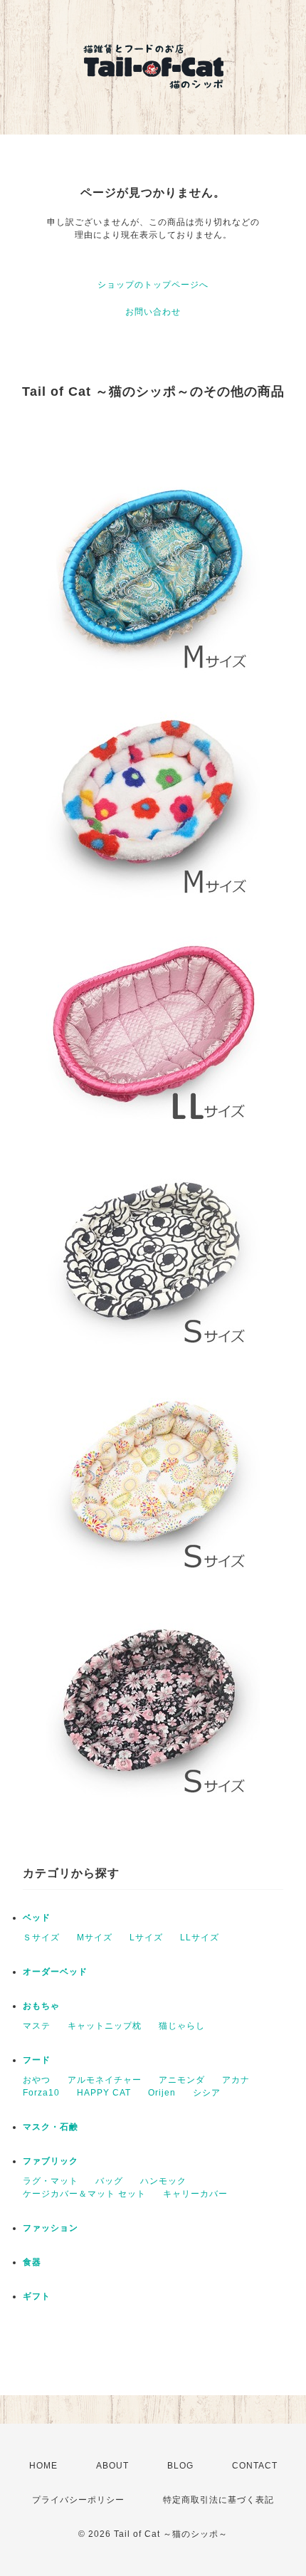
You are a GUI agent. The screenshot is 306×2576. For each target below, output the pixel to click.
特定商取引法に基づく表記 (218, 2500)
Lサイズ (146, 1938)
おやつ (37, 2080)
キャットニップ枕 (105, 2026)
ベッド (37, 1918)
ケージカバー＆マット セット (84, 2194)
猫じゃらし (182, 2026)
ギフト (37, 2296)
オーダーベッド (55, 1972)
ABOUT (112, 2466)
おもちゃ (41, 2006)
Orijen (162, 2093)
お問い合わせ (153, 312)
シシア (207, 2093)
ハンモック (163, 2181)
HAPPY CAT (104, 2093)
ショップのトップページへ (153, 285)
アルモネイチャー (105, 2080)
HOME (43, 2466)
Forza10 (41, 2093)
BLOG (180, 2466)
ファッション (51, 2228)
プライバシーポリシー (78, 2500)
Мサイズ (95, 1938)
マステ (37, 2026)
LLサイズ (200, 1938)
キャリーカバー (195, 2194)
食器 (32, 2262)
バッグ (109, 2181)
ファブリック (51, 2161)
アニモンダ (182, 2080)
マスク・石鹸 (51, 2127)
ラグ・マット (51, 2181)
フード (37, 2060)
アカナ (236, 2080)
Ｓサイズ (41, 1938)
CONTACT (255, 2466)
